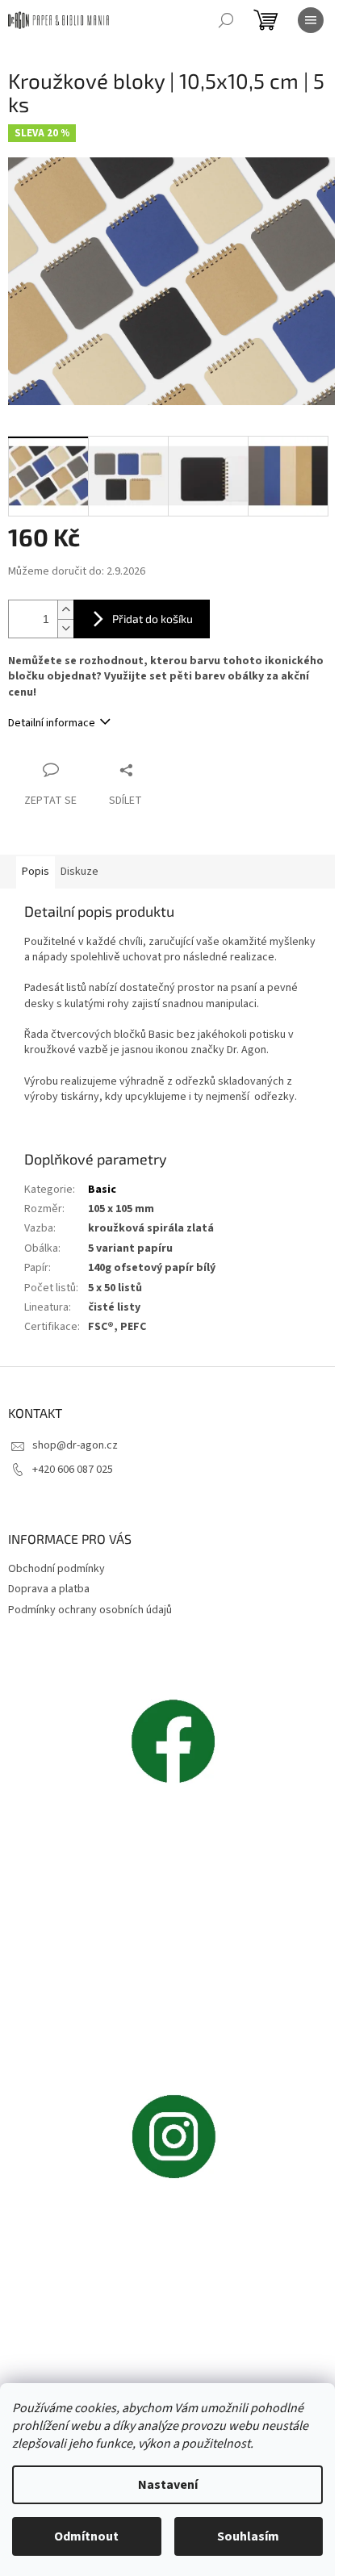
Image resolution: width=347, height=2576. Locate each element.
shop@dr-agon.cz (75, 1445)
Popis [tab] (36, 872)
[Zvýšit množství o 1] (65, 610)
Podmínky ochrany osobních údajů (90, 1610)
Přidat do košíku (153, 619)
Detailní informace (52, 723)
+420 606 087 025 (73, 1470)
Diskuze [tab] (79, 872)
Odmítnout (86, 2536)
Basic (102, 1190)
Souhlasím (248, 2536)
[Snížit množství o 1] (65, 628)
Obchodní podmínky (56, 1569)
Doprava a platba (49, 1589)
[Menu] (311, 20)
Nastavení (168, 2485)
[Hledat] (226, 20)
